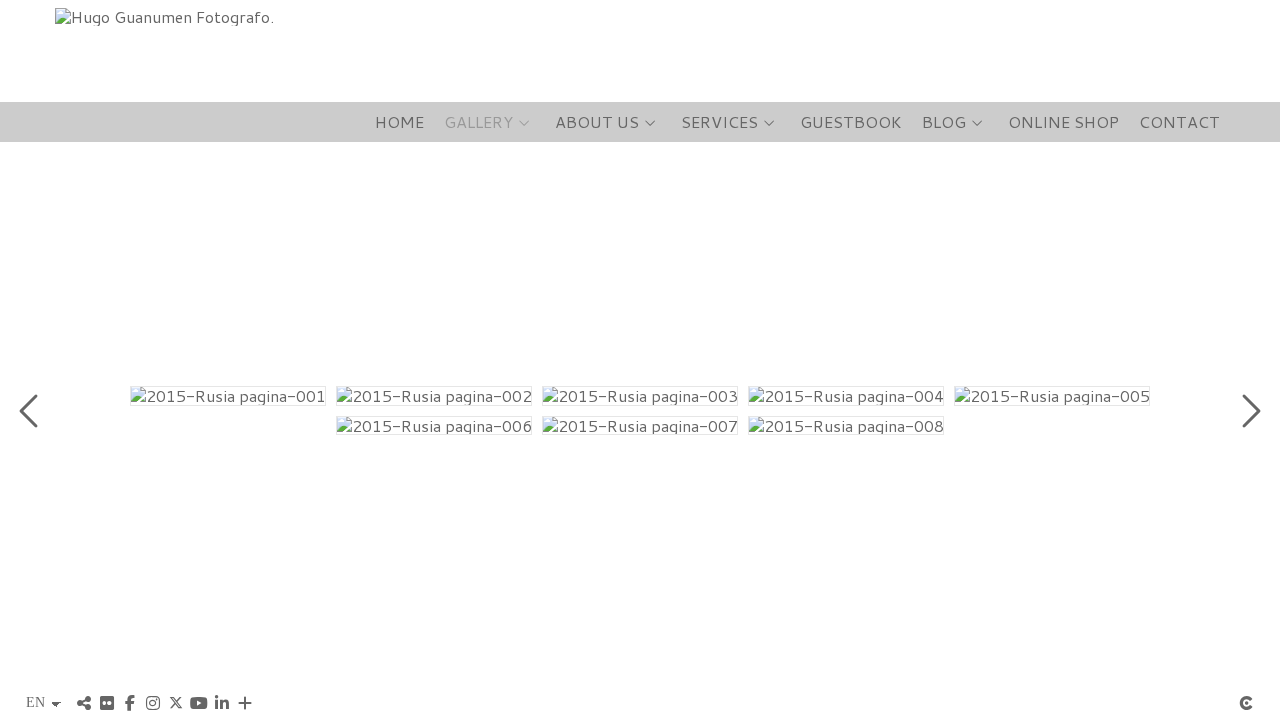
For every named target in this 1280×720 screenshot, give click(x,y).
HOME (399, 122)
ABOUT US (597, 122)
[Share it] (84, 703)
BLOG (944, 122)
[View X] (176, 703)
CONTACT (1179, 122)
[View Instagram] (153, 703)
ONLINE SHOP (1063, 122)
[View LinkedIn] (222, 703)
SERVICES (719, 122)
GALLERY (478, 122)
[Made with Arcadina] (1246, 703)
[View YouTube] (199, 703)
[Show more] (245, 703)
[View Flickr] (107, 703)
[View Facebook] (130, 703)
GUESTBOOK (851, 122)
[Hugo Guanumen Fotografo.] (157, 16)
